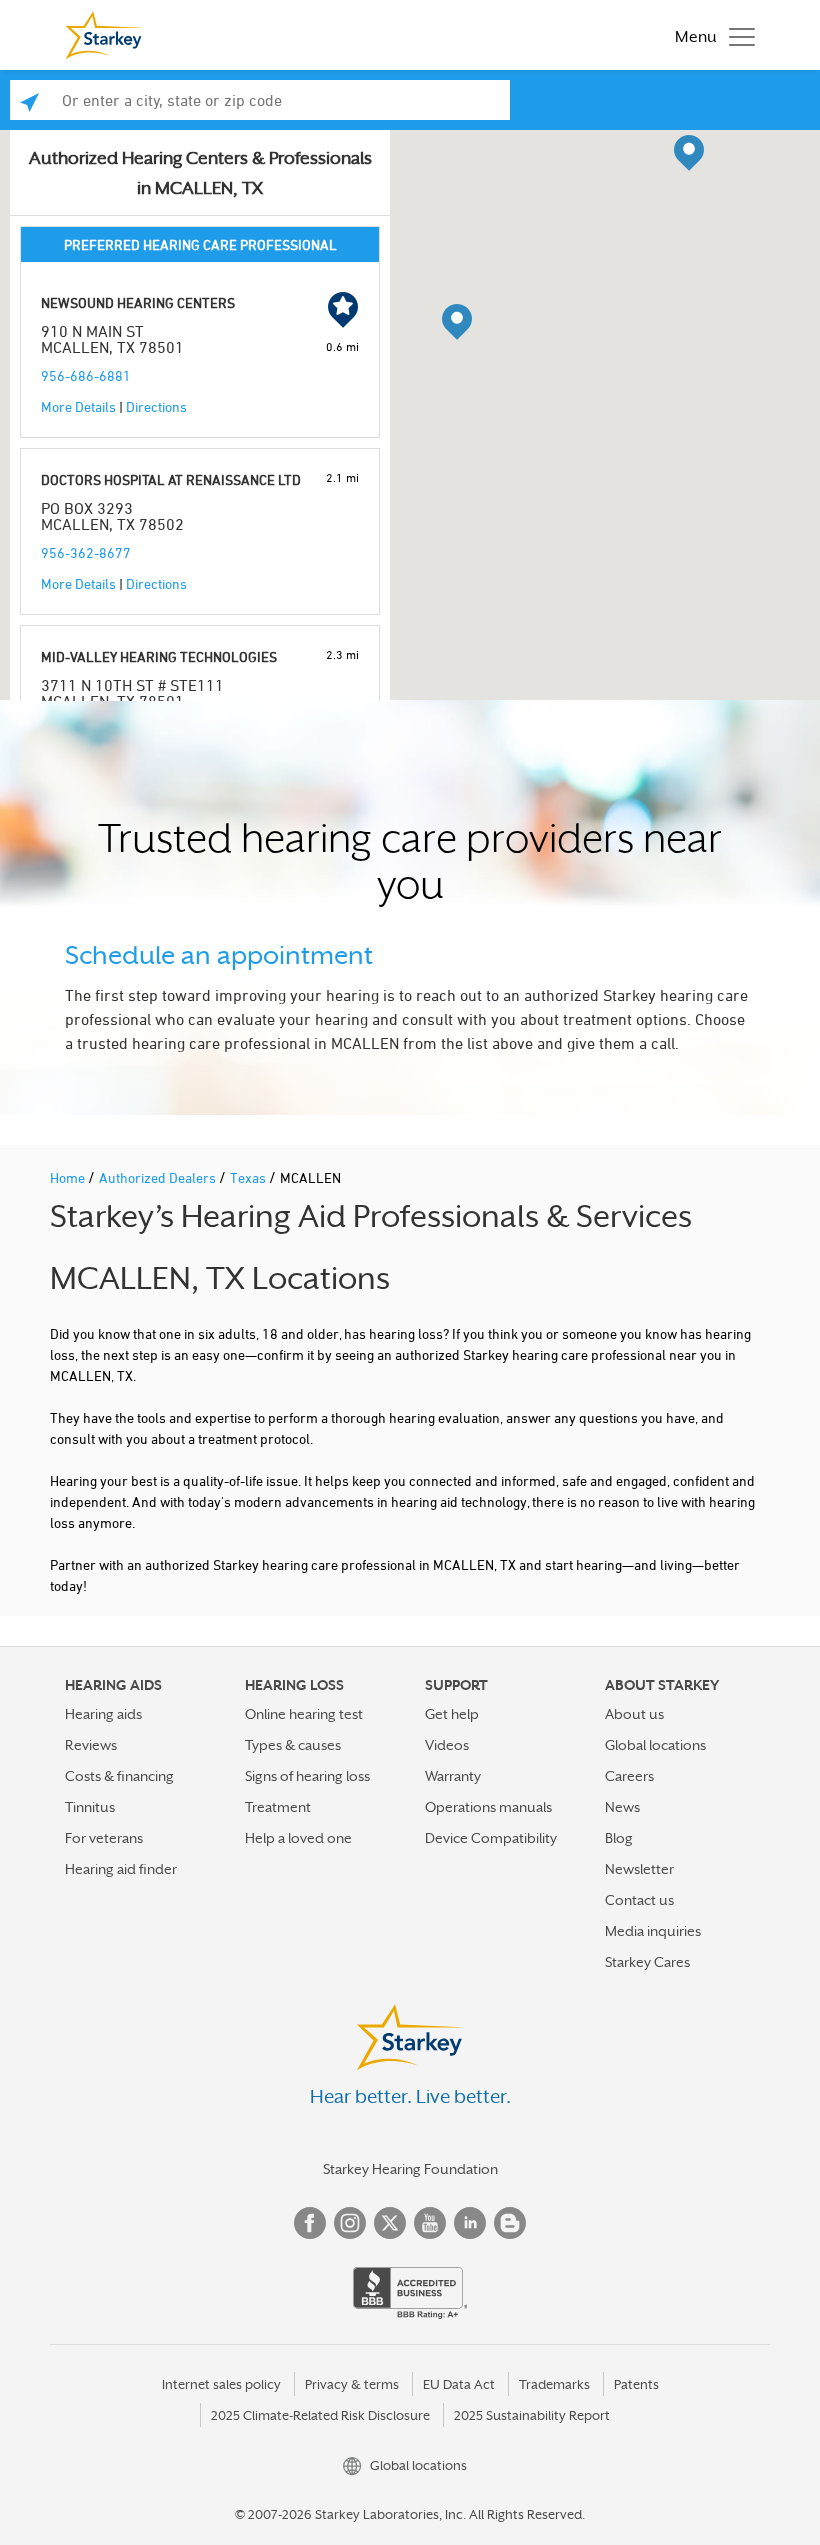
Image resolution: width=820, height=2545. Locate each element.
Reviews (91, 1745)
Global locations (655, 1745)
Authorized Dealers (159, 1177)
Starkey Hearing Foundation (410, 2169)
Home (69, 1177)
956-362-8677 (86, 552)
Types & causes (293, 1745)
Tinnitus (90, 1807)
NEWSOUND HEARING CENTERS (138, 302)
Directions (156, 406)
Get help (452, 1714)
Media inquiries (653, 1931)
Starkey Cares (647, 1962)
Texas (249, 1177)
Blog (619, 1838)
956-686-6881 (86, 375)
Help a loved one (298, 1838)
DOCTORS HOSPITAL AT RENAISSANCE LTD (171, 479)
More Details (78, 406)
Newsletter (639, 1869)
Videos (447, 1745)
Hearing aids (103, 1714)
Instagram (350, 2223)
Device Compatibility (491, 1838)
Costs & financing (119, 1776)
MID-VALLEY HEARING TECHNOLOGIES (159, 656)
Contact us (639, 1900)
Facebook (310, 2223)
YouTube (430, 2223)
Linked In (470, 2223)
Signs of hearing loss (307, 1776)
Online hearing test (304, 1714)
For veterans (104, 1838)
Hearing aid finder (121, 1869)
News (622, 1807)
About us (634, 1714)
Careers (629, 1776)
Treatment (278, 1807)
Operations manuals (488, 1807)
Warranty (453, 1776)
